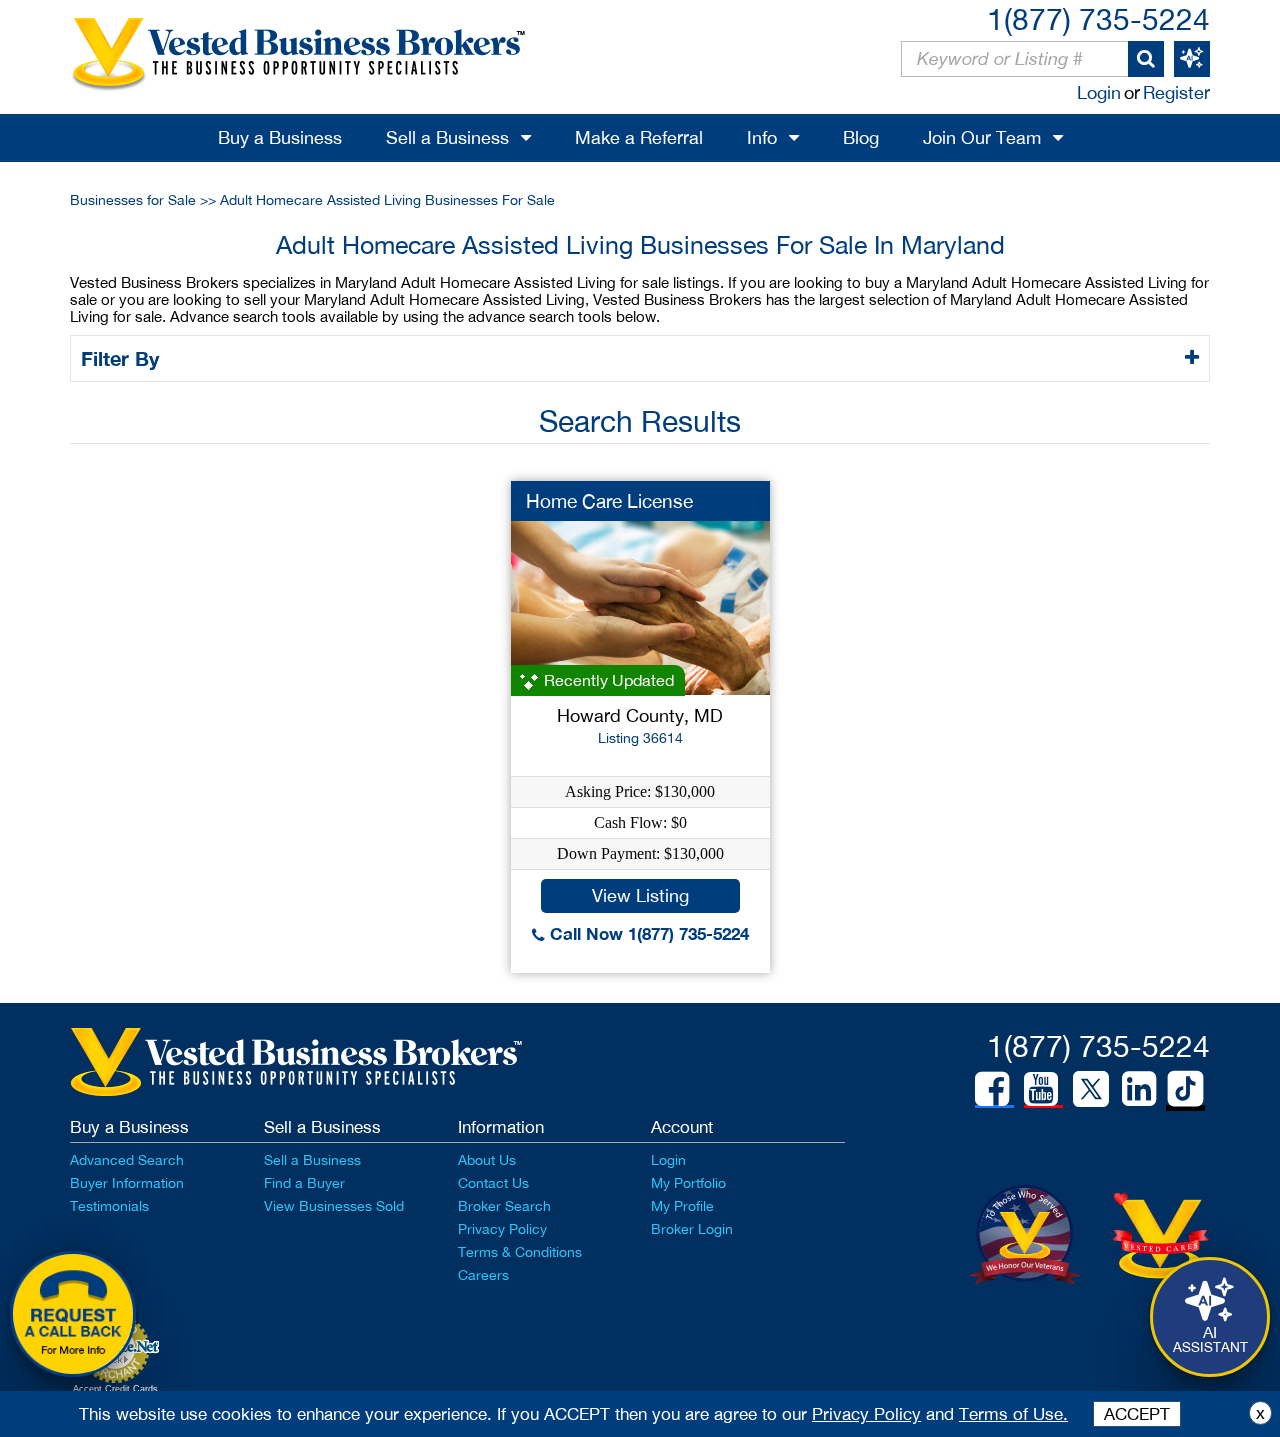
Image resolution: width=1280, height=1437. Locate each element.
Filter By (123, 358)
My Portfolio (688, 1183)
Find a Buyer (304, 1183)
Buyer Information (127, 1183)
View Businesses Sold (334, 1206)
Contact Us (493, 1183)
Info (762, 137)
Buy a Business (280, 137)
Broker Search (504, 1206)
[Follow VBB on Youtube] (1041, 1089)
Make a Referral (639, 137)
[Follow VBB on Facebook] (992, 1089)
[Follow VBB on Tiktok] (1185, 1090)
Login (1099, 92)
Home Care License (609, 501)
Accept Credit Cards (115, 1389)
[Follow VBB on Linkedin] (1139, 1089)
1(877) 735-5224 (1098, 18)
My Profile (682, 1206)
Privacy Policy (502, 1229)
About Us (487, 1160)
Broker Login (692, 1229)
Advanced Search (127, 1160)
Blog (861, 137)
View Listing (640, 895)
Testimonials (109, 1206)
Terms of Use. (1013, 1414)
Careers (483, 1275)
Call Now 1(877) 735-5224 (647, 933)
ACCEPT (1137, 1414)
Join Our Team (982, 137)
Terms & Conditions (520, 1252)
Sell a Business (447, 137)
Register (1176, 92)
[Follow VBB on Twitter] (1091, 1088)
